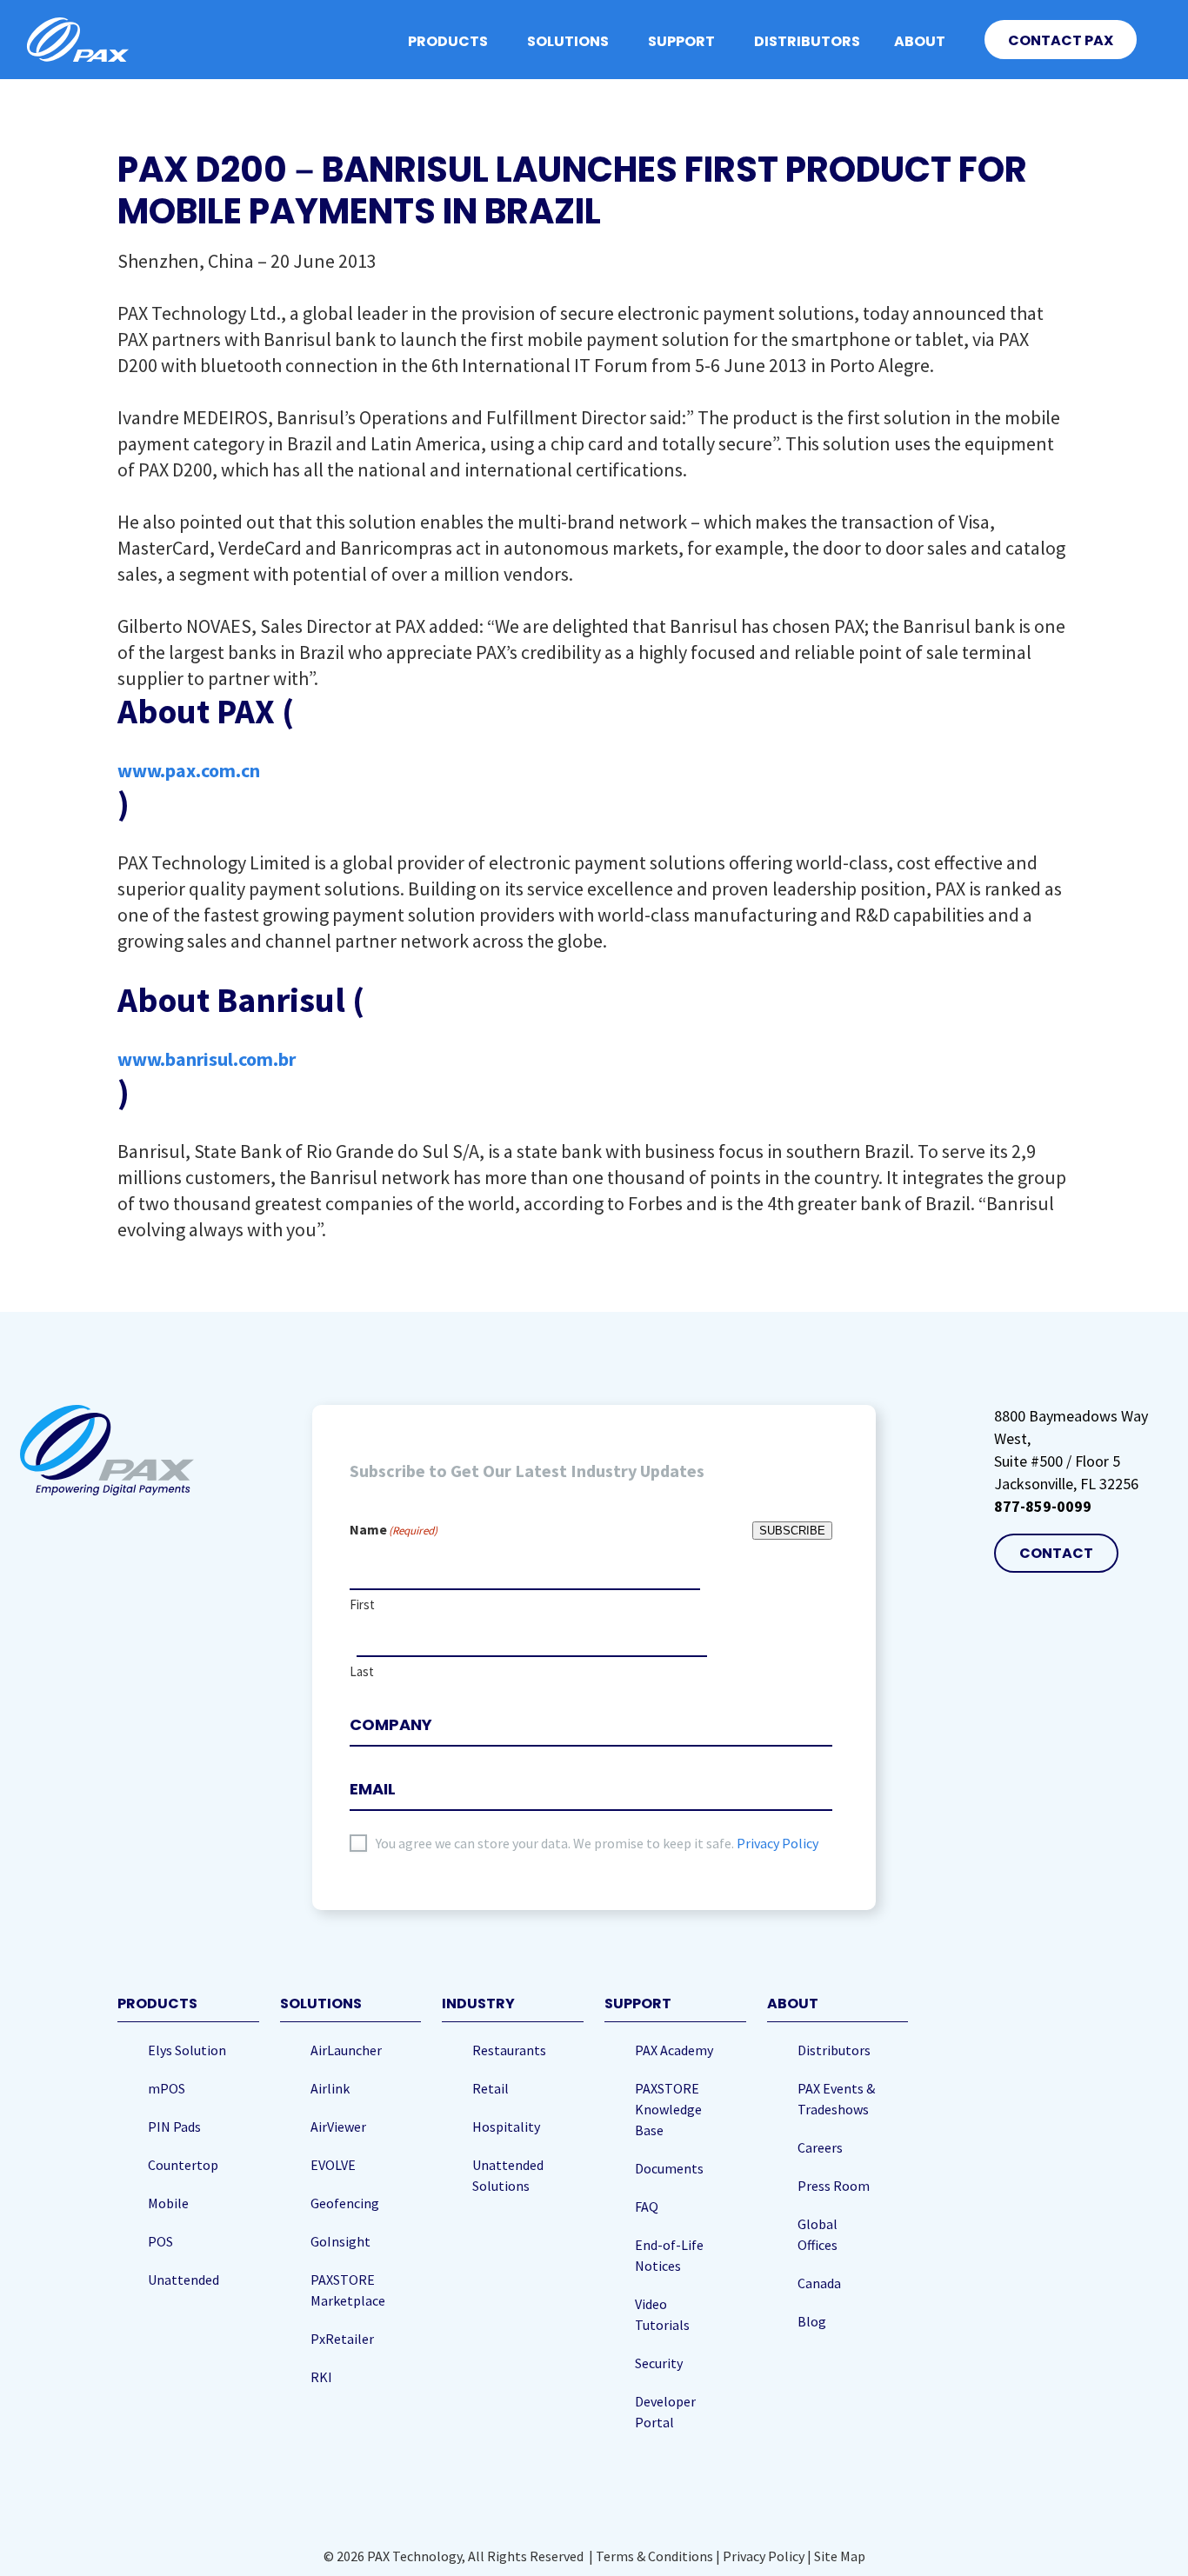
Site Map (840, 2556)
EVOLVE (333, 2165)
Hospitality (506, 2127)
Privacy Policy (778, 1843)
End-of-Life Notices (669, 2255)
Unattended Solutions (508, 2175)
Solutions (568, 41)
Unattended (184, 2280)
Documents (669, 2168)
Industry (478, 2004)
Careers (820, 2147)
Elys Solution (187, 2050)
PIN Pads (174, 2127)
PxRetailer (342, 2339)
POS (160, 2241)
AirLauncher (346, 2050)
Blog (812, 2321)
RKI (321, 2377)
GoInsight (340, 2241)
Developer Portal (665, 2412)
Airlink (330, 2088)
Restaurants (509, 2050)
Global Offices (818, 2234)
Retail (491, 2088)
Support (681, 41)
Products (448, 41)
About (920, 41)
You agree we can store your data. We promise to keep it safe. (597, 1843)
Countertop (183, 2165)
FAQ (647, 2207)
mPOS (167, 2088)
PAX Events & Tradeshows (836, 2099)
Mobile (168, 2203)
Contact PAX (1061, 40)
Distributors (807, 41)
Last (362, 1671)
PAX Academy (674, 2050)
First (362, 1604)
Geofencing (345, 2203)
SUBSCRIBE (792, 1531)
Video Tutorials (662, 2314)
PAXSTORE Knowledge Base (668, 2109)
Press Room (834, 2186)
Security (659, 2363)
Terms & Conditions (654, 2556)
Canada (819, 2283)
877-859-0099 (1043, 1506)
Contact (1056, 1553)
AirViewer (338, 2127)
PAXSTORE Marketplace (348, 2290)
